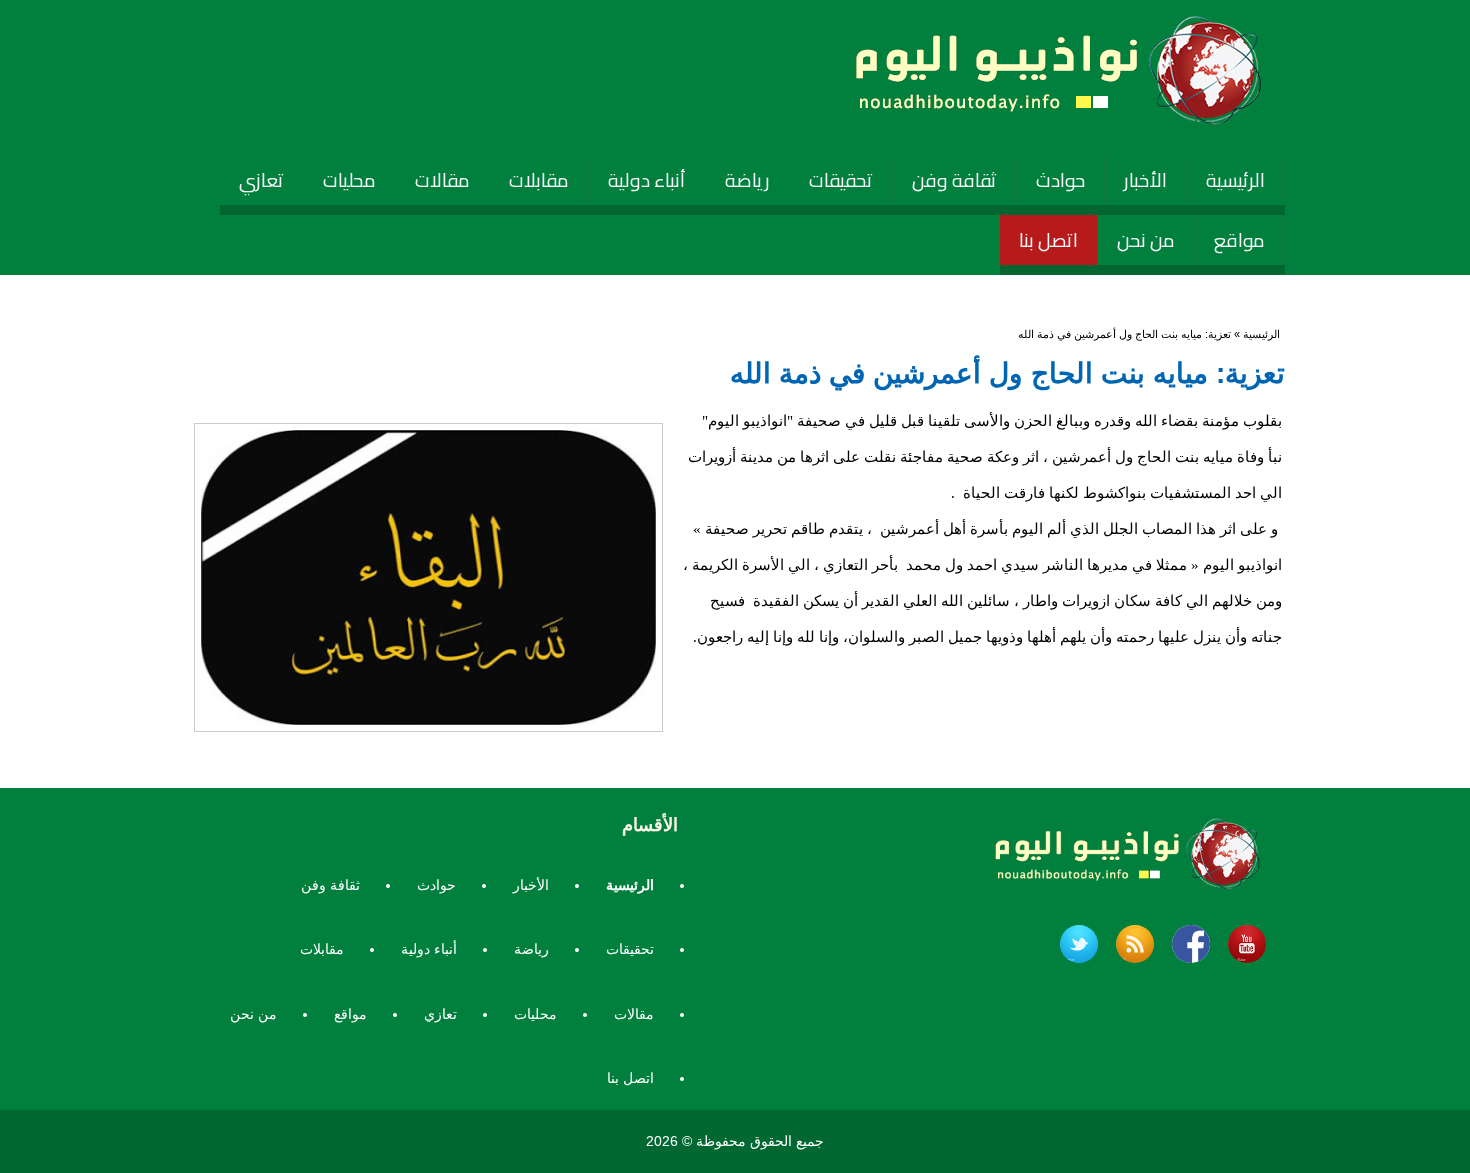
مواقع (1239, 240)
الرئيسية (1235, 180)
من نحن (1146, 240)
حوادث (1060, 180)
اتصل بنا (1048, 240)
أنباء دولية (647, 180)
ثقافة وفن (954, 180)
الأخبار (1145, 180)
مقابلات (539, 180)
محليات (349, 180)
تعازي (261, 180)
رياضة (747, 180)
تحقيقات (841, 180)
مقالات (442, 180)
